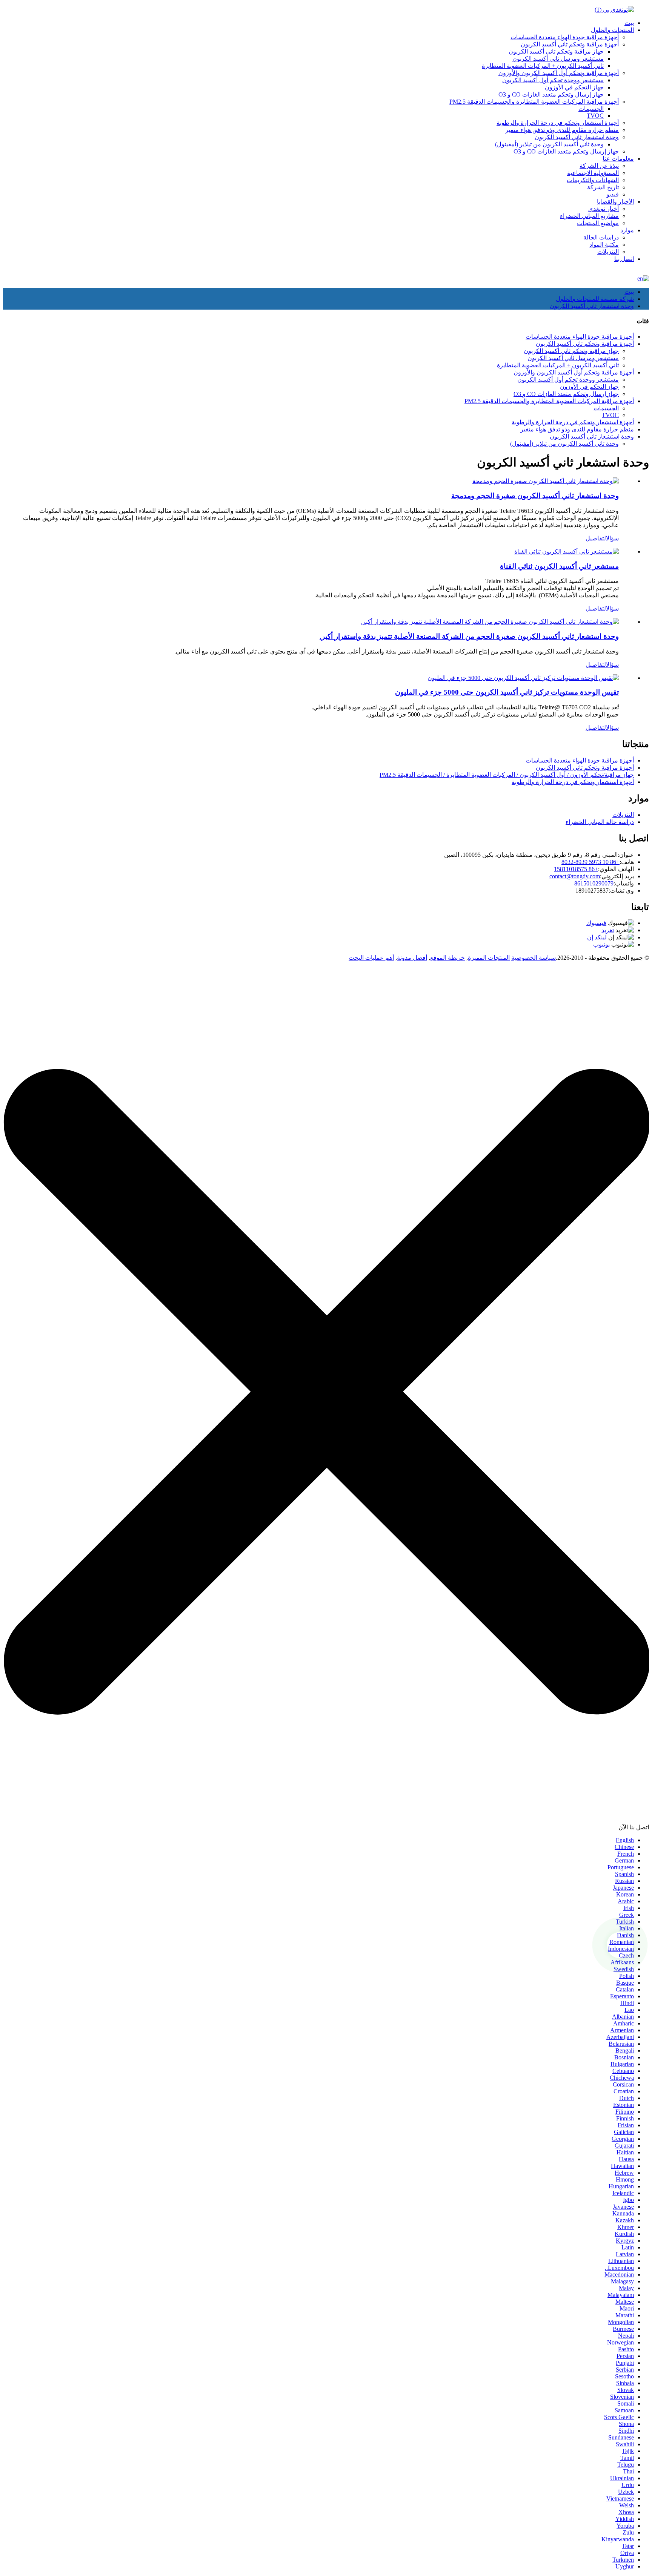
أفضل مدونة (412, 958)
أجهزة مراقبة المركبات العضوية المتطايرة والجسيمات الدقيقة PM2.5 (534, 102)
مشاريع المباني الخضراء (589, 216)
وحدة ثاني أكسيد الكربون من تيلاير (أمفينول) (549, 144)
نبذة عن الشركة (599, 166)
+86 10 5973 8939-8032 (590, 862)
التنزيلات (608, 252)
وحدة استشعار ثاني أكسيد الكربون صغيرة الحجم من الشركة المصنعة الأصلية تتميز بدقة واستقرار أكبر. (469, 636)
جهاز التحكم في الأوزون (574, 87)
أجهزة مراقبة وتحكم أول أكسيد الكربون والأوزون (559, 73)
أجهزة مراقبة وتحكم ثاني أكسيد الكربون (570, 44)
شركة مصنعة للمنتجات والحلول (595, 299)
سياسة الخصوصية (534, 958)
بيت (629, 23)
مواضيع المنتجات (598, 223)
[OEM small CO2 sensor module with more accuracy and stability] (490, 622)
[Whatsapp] (620, 1945)
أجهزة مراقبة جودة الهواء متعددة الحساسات (565, 37)
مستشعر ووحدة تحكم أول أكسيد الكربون (553, 80)
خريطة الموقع (447, 958)
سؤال (612, 538)
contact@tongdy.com (575, 876)
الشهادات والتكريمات (593, 180)
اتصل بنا (624, 259)
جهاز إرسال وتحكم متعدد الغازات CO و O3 (551, 94)
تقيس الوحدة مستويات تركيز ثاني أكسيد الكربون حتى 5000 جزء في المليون (507, 692)
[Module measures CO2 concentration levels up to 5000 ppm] (523, 678)
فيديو (613, 194)
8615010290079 (594, 883)
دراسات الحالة (601, 237)
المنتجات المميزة (489, 958)
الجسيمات (591, 109)
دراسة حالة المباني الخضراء (600, 822)
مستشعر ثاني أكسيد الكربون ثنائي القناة (559, 566)
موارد (627, 230)
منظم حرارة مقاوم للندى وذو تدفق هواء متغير (562, 130)
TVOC (595, 116)
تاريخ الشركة (603, 187)
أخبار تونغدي (604, 209)
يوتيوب (601, 944)
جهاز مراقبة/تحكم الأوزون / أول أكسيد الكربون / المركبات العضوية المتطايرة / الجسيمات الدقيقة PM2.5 (507, 775)
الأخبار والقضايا (615, 202)
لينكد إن (597, 937)
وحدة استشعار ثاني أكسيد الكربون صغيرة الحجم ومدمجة (535, 496)
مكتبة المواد (604, 245)
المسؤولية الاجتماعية (593, 173)
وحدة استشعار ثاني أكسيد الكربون (577, 137)
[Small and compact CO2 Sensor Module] (546, 481)
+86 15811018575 (576, 869)
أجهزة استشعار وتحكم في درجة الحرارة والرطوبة (558, 123)
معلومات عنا (618, 159)
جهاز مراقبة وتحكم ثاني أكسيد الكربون (556, 51)
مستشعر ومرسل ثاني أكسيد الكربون (558, 59)
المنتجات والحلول (612, 30)
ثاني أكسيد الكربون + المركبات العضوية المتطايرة (543, 66)
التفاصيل (596, 538)
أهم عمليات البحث (371, 958)
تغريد (608, 930)
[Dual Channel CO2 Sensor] (567, 552)
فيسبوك (596, 923)
